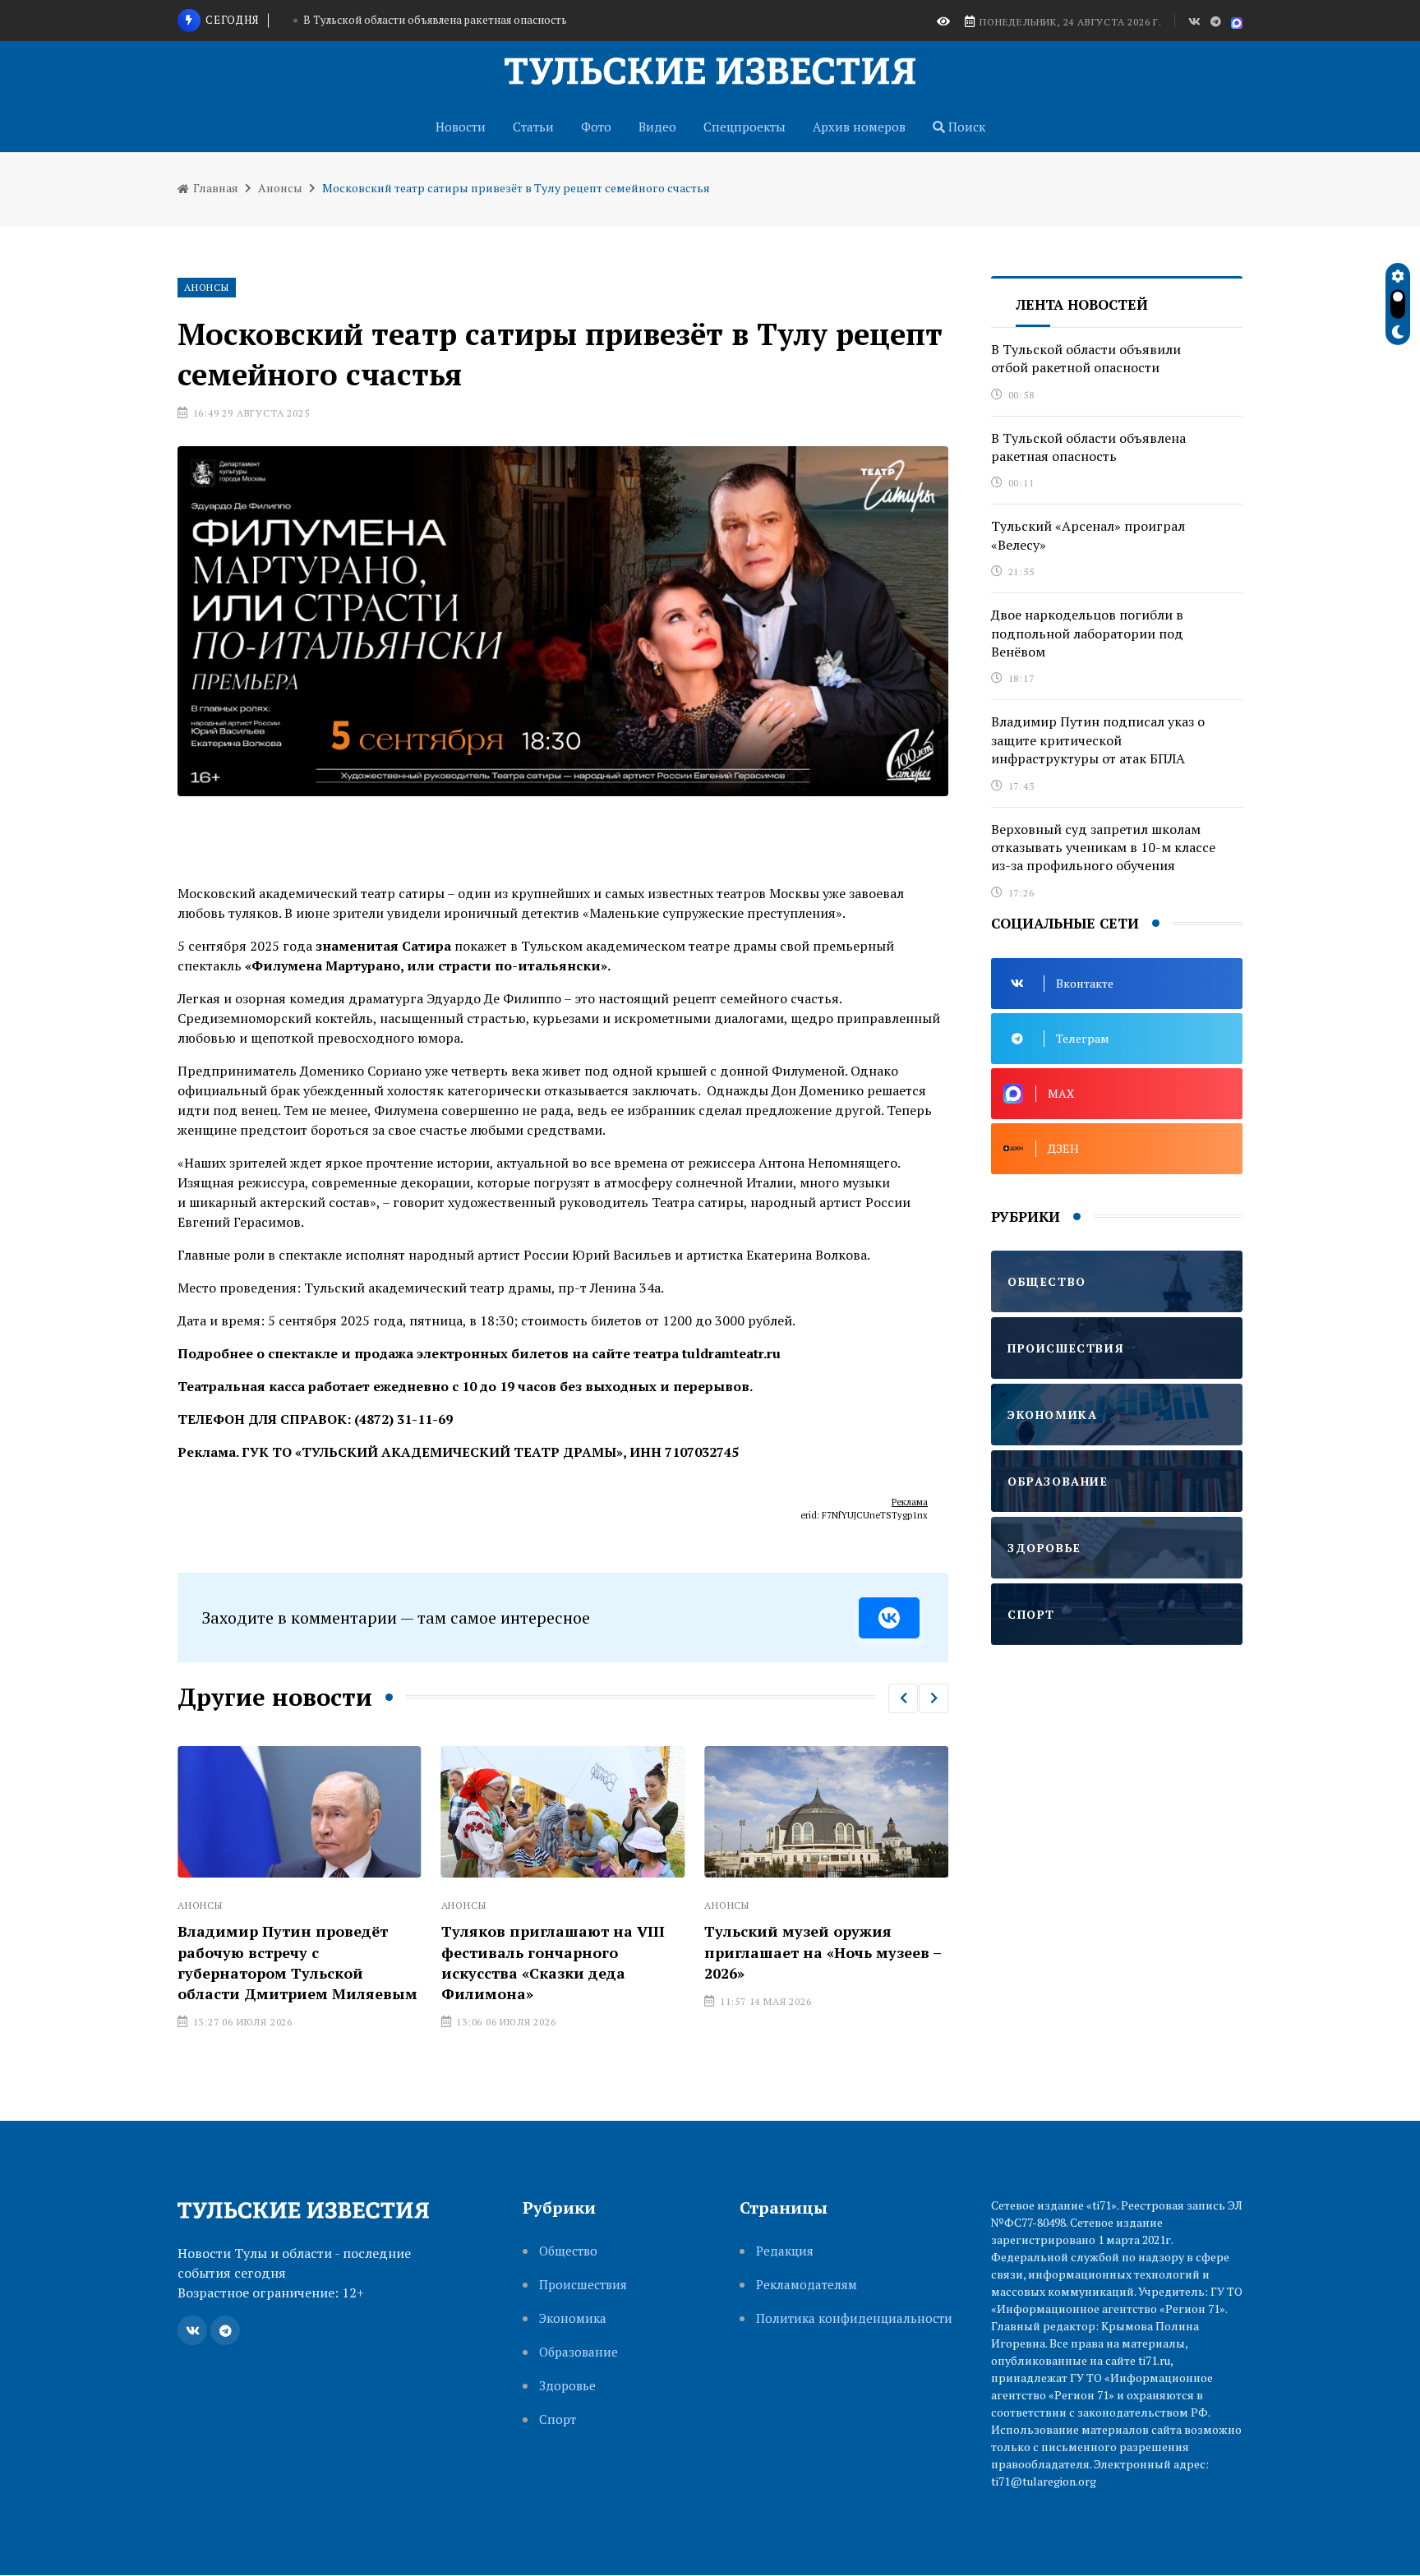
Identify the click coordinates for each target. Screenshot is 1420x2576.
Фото (596, 127)
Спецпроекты (745, 127)
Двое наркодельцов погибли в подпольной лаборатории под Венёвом (1087, 633)
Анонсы (280, 188)
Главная (214, 188)
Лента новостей (1082, 304)
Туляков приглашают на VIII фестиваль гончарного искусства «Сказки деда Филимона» (383, 1962)
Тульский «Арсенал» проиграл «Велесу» (435, 26)
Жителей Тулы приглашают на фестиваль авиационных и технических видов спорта (920, 1942)
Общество (568, 2251)
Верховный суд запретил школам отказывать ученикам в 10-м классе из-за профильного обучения (1103, 848)
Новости (461, 127)
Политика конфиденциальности (854, 2318)
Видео (657, 127)
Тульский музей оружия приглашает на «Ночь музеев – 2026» (653, 1952)
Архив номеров (859, 127)
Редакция (785, 2251)
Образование (579, 2352)
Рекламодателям (807, 2285)
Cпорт (558, 2419)
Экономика (573, 2318)
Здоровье (567, 2386)
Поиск (965, 127)
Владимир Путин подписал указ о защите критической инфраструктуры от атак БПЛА (1098, 740)
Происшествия (583, 2285)
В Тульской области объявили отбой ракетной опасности (1086, 358)
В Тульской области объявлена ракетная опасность (1088, 447)
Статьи (533, 127)
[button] (903, 1698)
